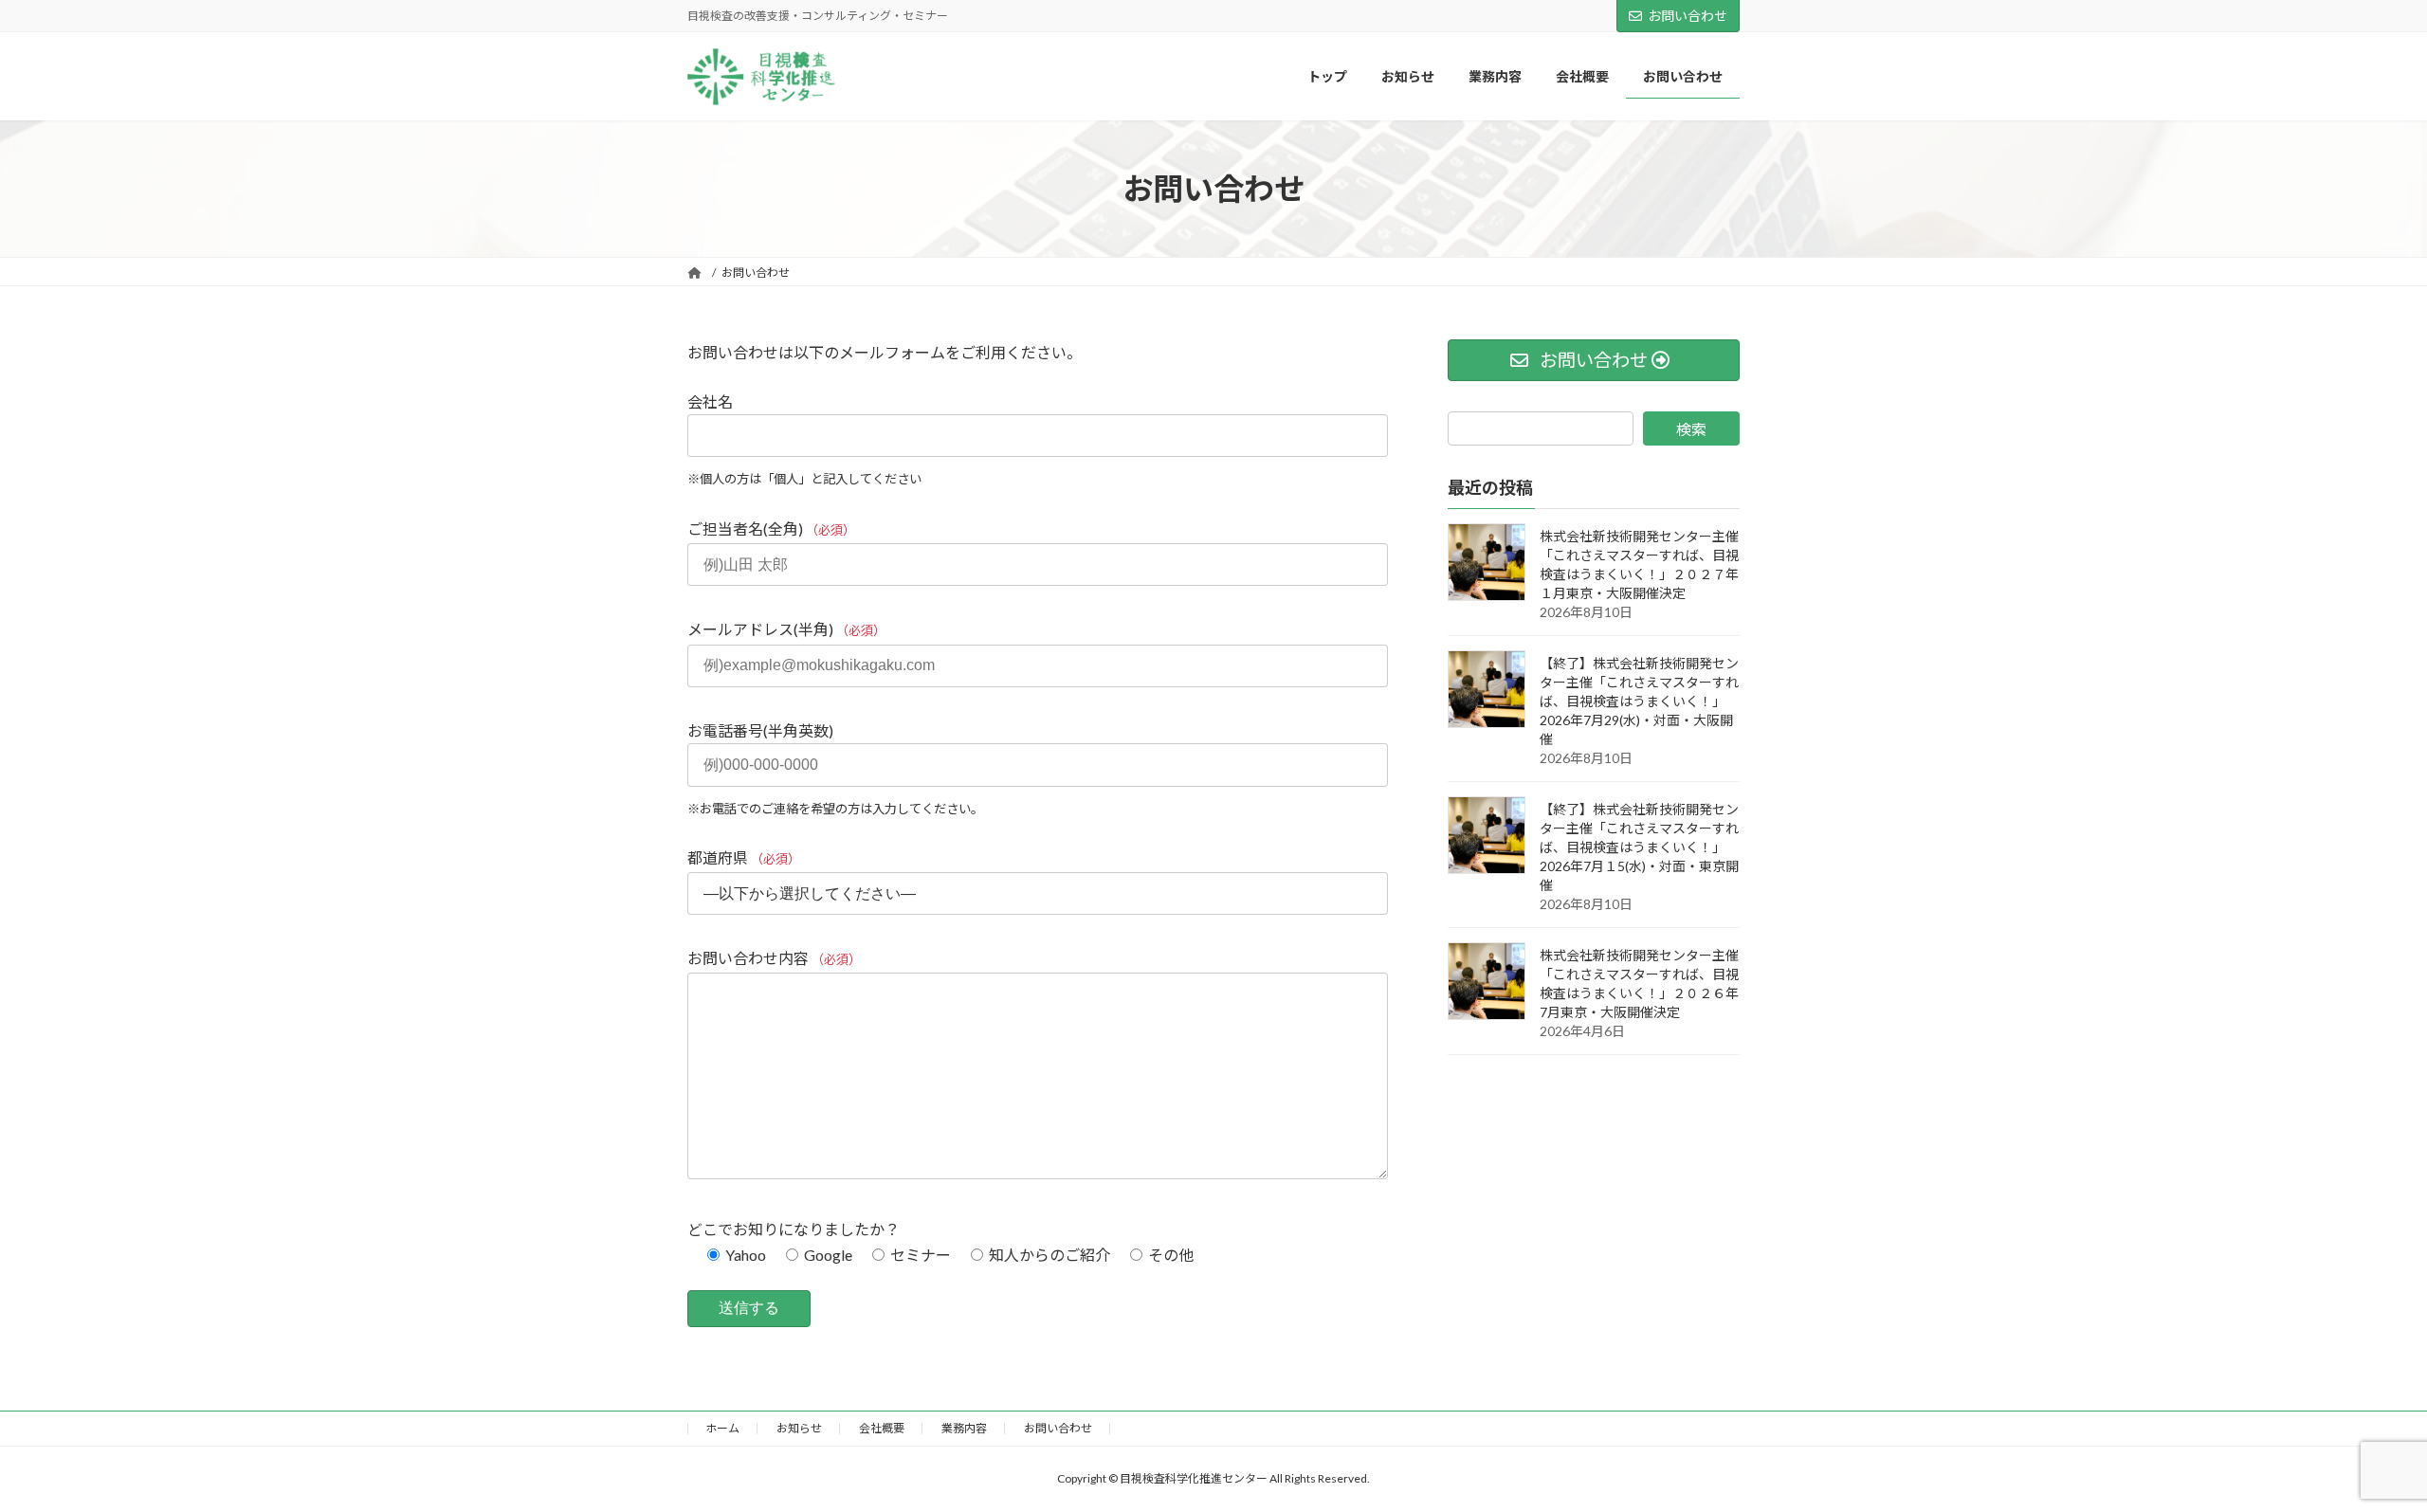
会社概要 (882, 1428)
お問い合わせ (1688, 16)
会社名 (804, 440)
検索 (1691, 429)
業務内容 (964, 1428)
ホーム (722, 1428)
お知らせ (799, 1428)
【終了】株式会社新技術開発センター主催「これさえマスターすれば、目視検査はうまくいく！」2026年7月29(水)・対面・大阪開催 (1639, 701)
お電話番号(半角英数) (835, 769)
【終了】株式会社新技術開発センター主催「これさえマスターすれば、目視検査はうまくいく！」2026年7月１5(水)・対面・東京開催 (1639, 847)
